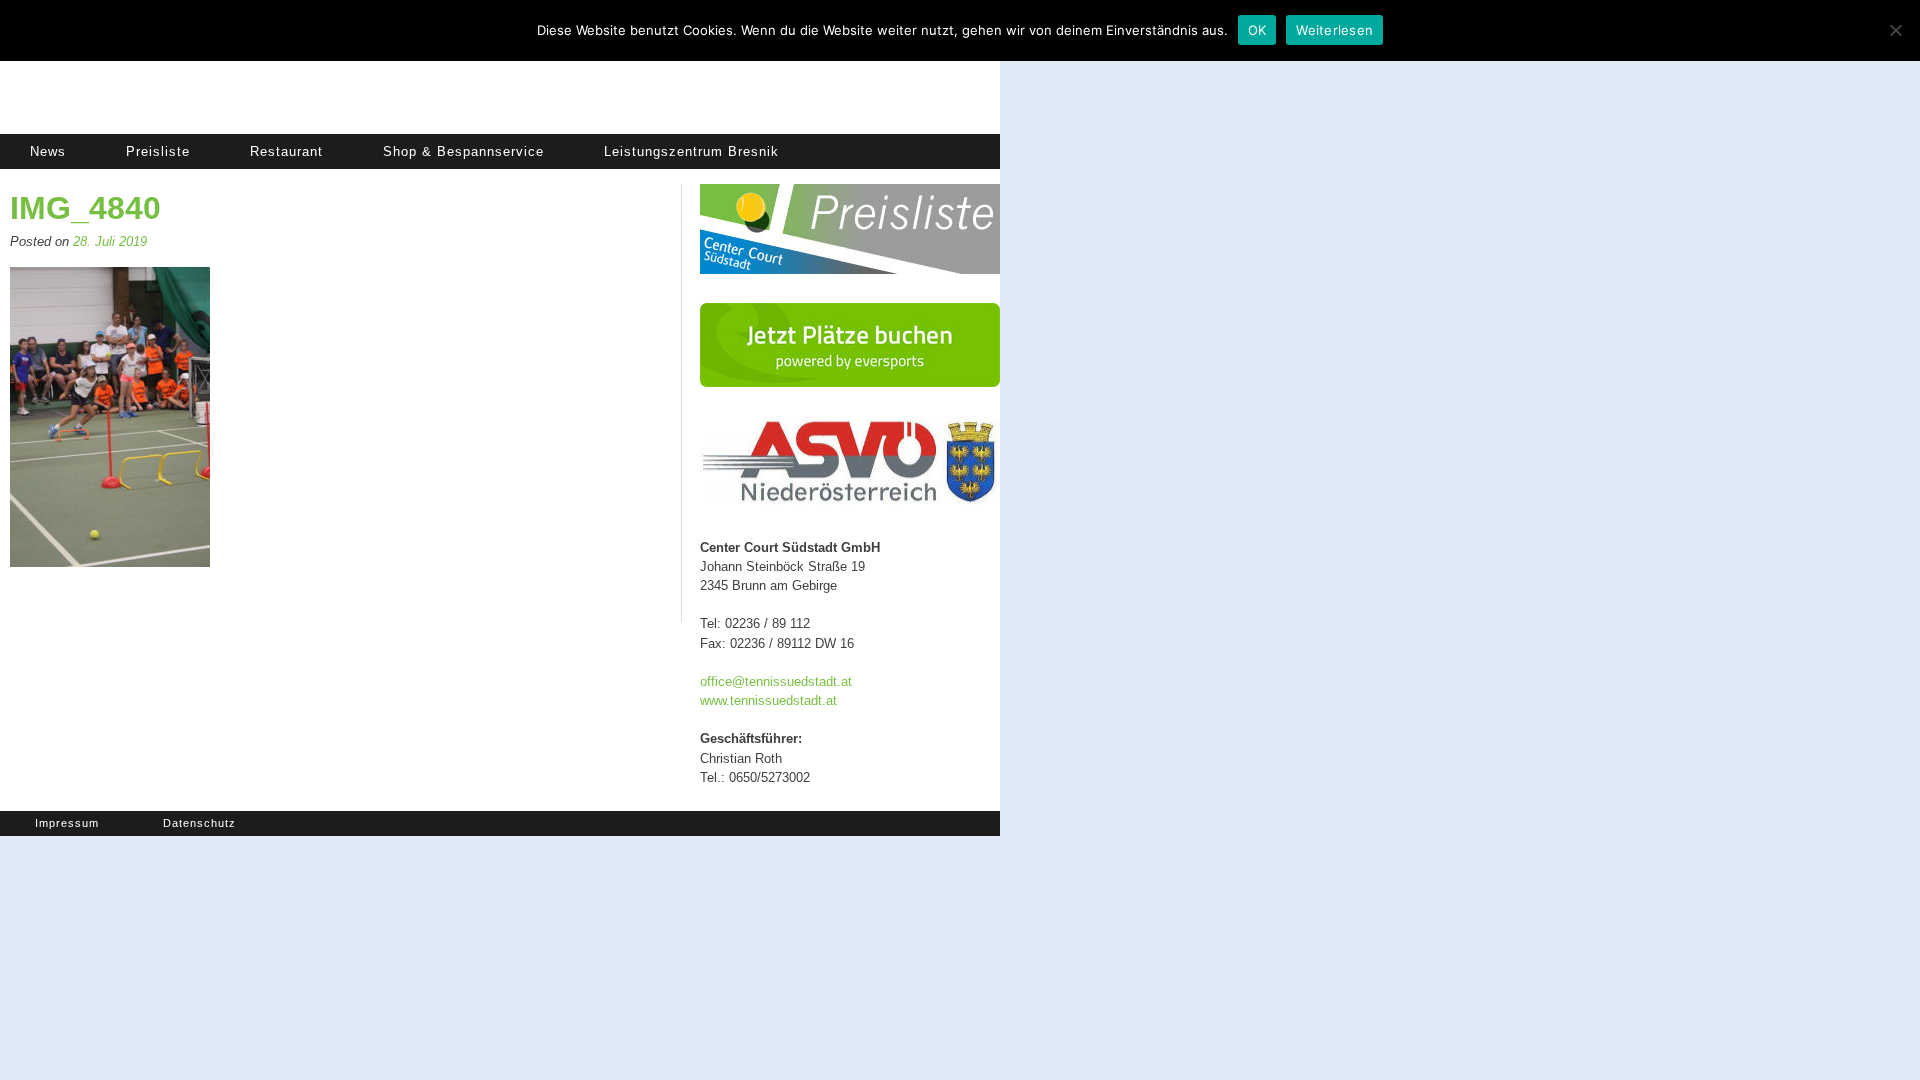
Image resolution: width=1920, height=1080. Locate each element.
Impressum (67, 823)
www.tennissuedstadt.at (768, 700)
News (48, 151)
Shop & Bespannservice (463, 151)
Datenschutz (199, 823)
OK (1257, 30)
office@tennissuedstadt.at (776, 681)
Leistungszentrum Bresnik (691, 151)
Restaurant (286, 151)
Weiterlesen (1334, 30)
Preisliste (158, 151)
